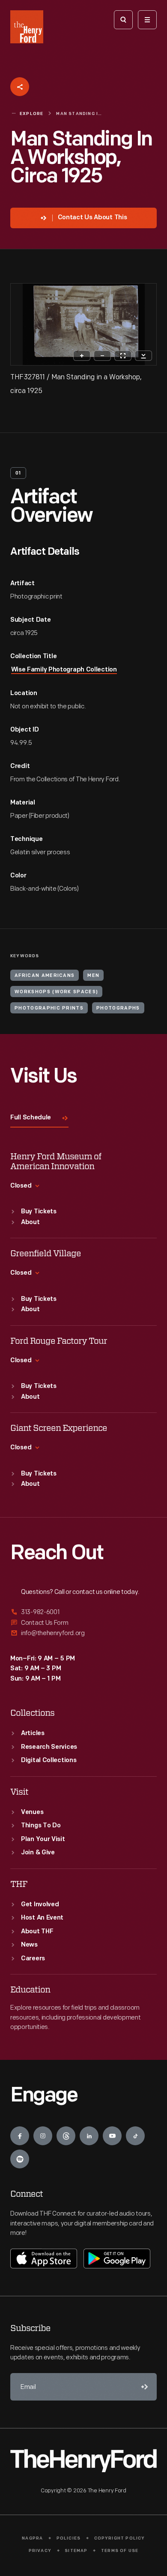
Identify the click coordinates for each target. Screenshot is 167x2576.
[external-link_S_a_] (83, 1613)
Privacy (40, 2551)
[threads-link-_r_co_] (66, 2136)
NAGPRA (32, 2538)
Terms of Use (120, 2551)
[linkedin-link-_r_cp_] (89, 2136)
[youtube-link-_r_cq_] (112, 2136)
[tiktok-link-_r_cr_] (135, 2136)
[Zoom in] (82, 356)
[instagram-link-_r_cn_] (43, 2136)
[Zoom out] (102, 356)
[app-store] (44, 2259)
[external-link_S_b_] (83, 1623)
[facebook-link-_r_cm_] (20, 2136)
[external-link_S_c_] (83, 1633)
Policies (69, 2538)
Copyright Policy (120, 2538)
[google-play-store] (117, 2259)
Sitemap (76, 2551)
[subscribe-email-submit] (143, 2387)
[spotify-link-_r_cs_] (20, 2159)
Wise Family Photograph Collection (64, 670)
